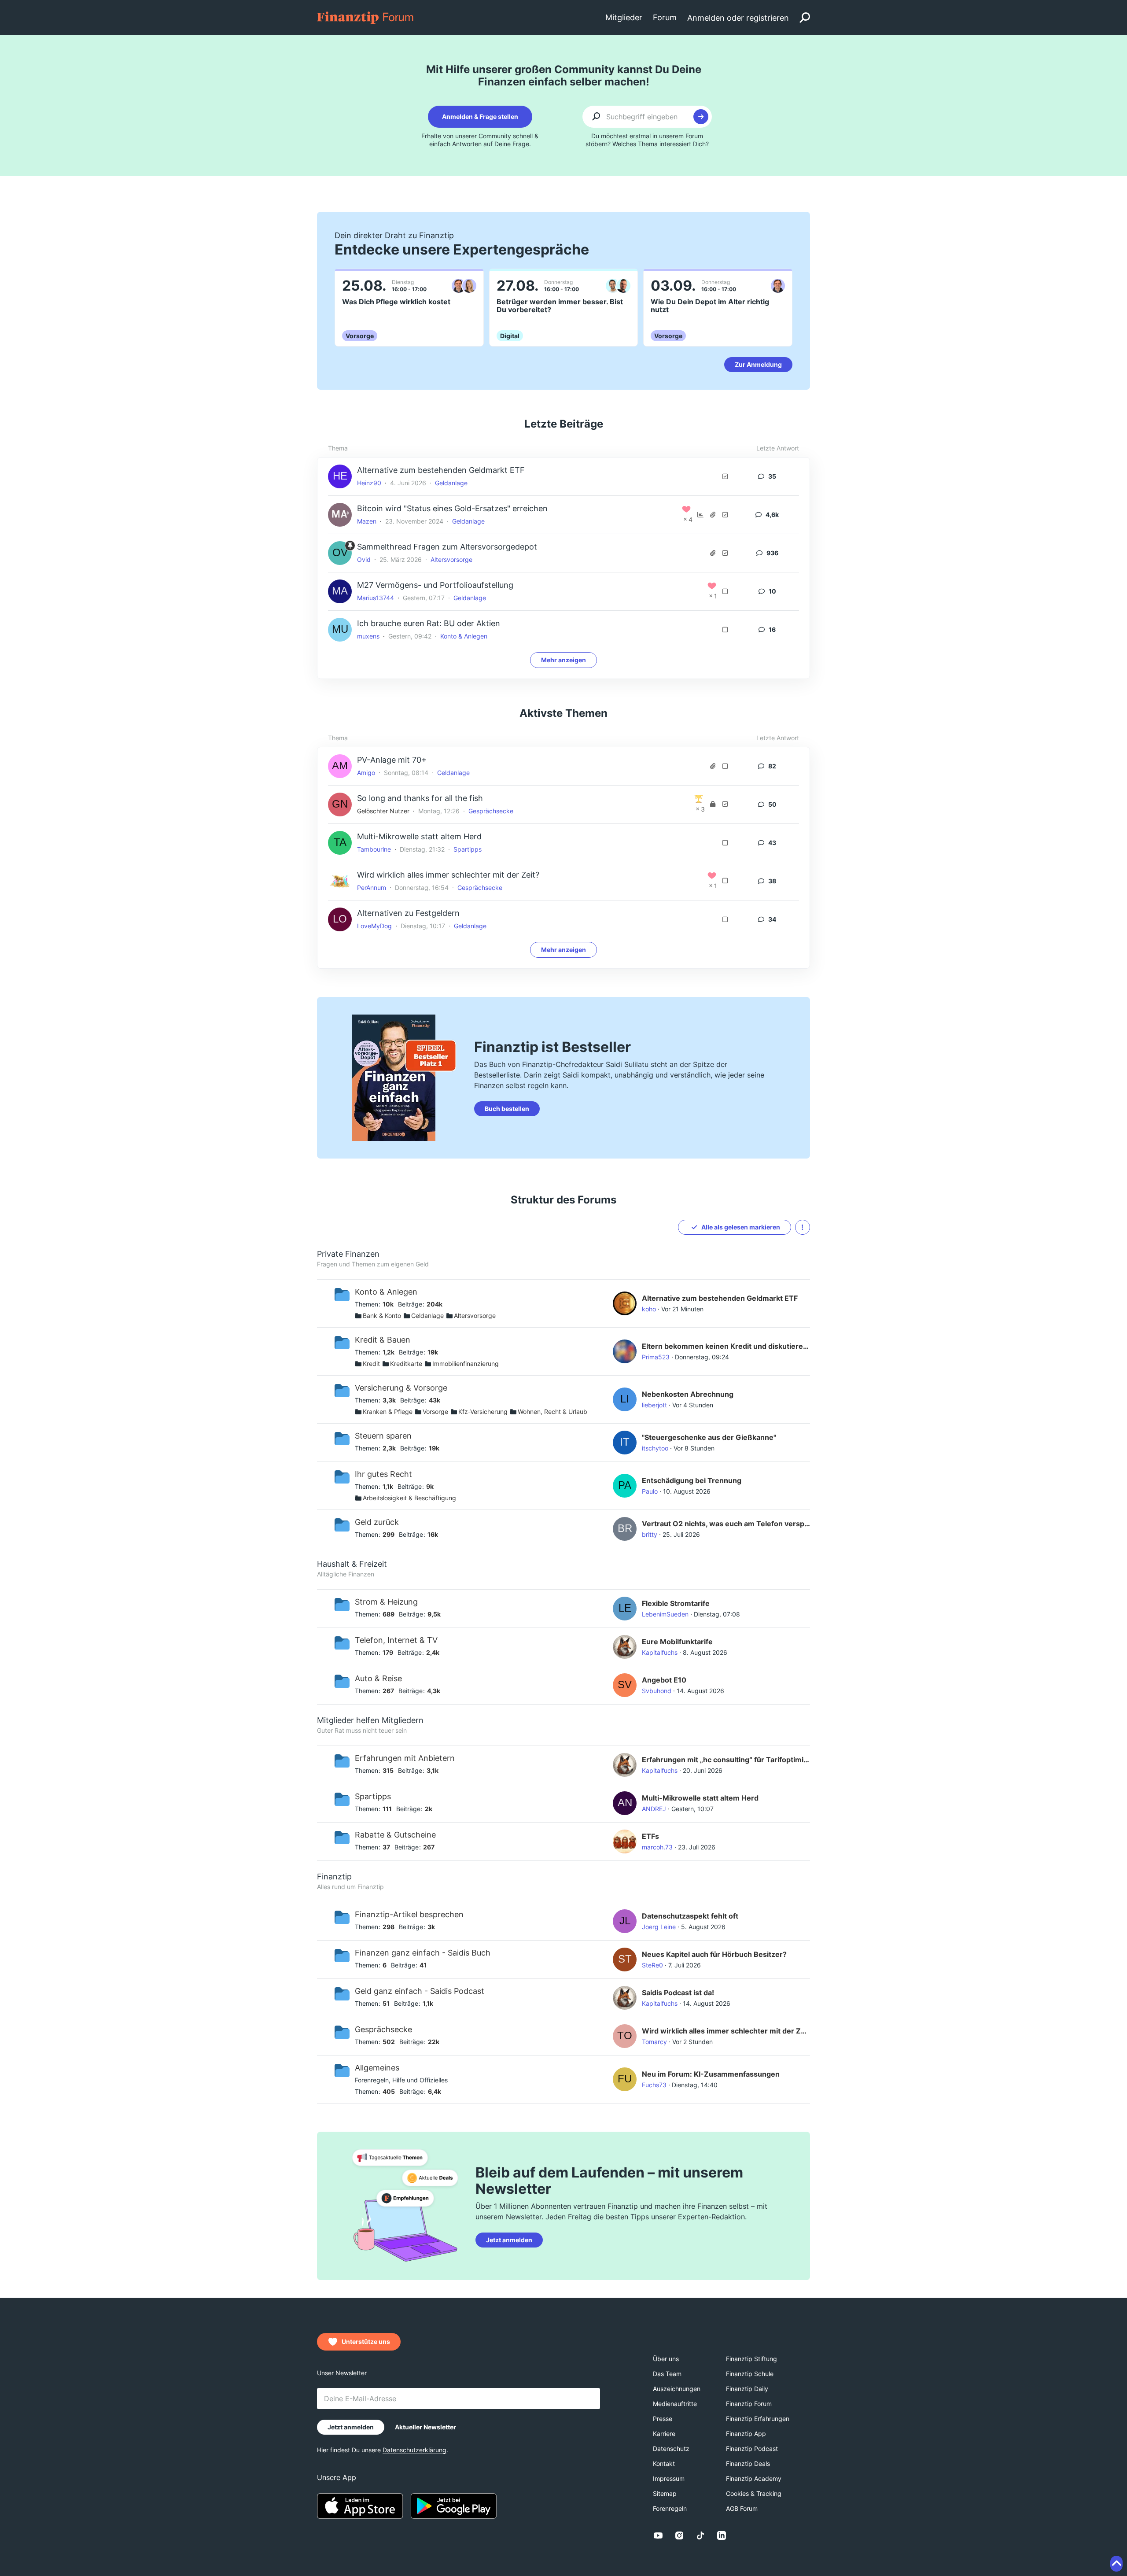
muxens (368, 636)
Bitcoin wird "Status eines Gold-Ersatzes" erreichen (452, 508)
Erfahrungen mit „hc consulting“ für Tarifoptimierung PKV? (726, 1760)
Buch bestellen (507, 1109)
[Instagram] (679, 2535)
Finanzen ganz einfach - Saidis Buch (423, 1953)
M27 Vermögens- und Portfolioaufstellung (435, 585)
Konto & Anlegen (464, 636)
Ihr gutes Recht (383, 1474)
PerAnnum (372, 888)
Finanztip (334, 1877)
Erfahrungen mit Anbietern (405, 1758)
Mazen (367, 521)
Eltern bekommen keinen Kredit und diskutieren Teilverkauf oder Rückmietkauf (726, 1346)
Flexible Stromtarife (676, 1603)
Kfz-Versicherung (483, 1412)
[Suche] (805, 18)
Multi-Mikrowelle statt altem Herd (419, 836)
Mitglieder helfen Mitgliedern (370, 1720)
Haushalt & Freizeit (352, 1564)
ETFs (650, 1836)
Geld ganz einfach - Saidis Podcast (420, 1991)
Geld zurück (377, 1522)
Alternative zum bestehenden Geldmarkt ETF (441, 470)
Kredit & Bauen (383, 1340)
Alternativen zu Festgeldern (408, 913)
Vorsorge (435, 1412)
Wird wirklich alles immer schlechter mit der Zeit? (448, 875)
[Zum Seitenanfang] (1116, 2564)
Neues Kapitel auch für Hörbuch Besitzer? (714, 1954)
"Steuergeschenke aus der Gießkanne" (709, 1437)
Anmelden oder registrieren (738, 18)
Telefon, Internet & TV (396, 1640)
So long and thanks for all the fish (420, 798)
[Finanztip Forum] (366, 17)
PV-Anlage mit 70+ (392, 760)
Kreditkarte (406, 1364)
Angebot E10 (664, 1680)
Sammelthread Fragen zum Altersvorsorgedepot (447, 547)
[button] (803, 1227)
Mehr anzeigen (563, 660)
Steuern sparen (383, 1436)
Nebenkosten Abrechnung (688, 1394)
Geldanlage (451, 483)
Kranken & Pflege (388, 1412)
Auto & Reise (378, 1678)
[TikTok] (700, 2535)
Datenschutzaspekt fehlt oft (690, 1916)
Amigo (366, 773)
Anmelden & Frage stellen (480, 116)
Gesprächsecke (491, 811)
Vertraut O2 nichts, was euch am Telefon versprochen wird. (726, 1524)
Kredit (371, 1364)
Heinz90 (369, 483)
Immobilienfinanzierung (466, 1364)
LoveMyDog (374, 926)
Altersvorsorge (451, 559)
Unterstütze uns (366, 2342)
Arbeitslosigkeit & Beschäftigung (409, 1498)
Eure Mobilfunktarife (677, 1642)
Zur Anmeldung (758, 364)
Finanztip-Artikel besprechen (409, 1914)
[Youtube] (658, 2535)
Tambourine (374, 849)
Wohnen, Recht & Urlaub (552, 1412)
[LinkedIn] (722, 2535)
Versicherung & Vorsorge (401, 1388)
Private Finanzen (348, 1254)
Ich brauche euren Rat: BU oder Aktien (429, 623)
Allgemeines (377, 2068)
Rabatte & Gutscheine (395, 1835)
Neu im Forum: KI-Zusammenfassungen (711, 2074)
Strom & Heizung (386, 1602)
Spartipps (468, 849)
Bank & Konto (382, 1316)
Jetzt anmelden (509, 2240)
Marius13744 (376, 598)
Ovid (364, 559)
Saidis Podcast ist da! (678, 1993)
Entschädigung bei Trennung (692, 1480)
